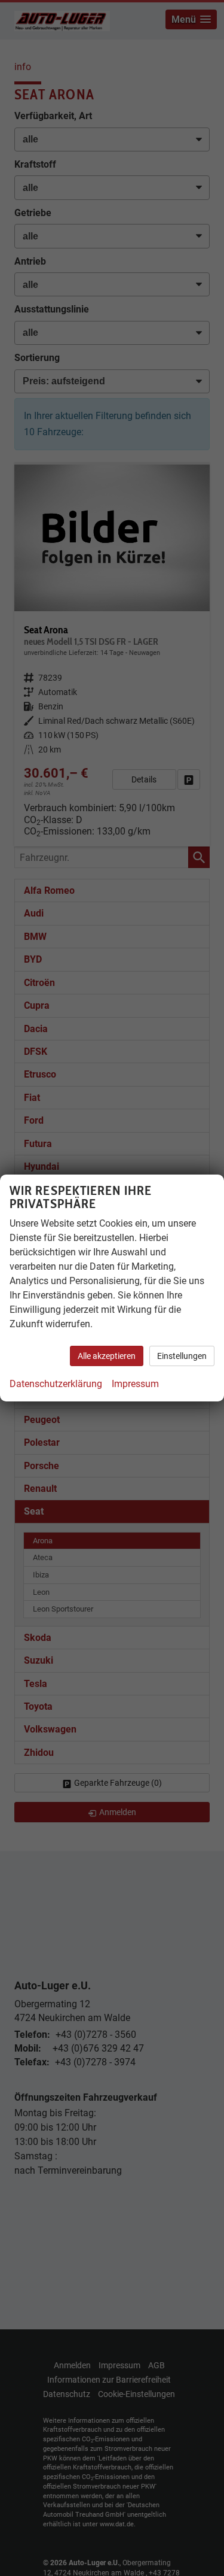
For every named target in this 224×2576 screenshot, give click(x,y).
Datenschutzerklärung (56, 1384)
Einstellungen (182, 1356)
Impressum (135, 1384)
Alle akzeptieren (107, 1356)
